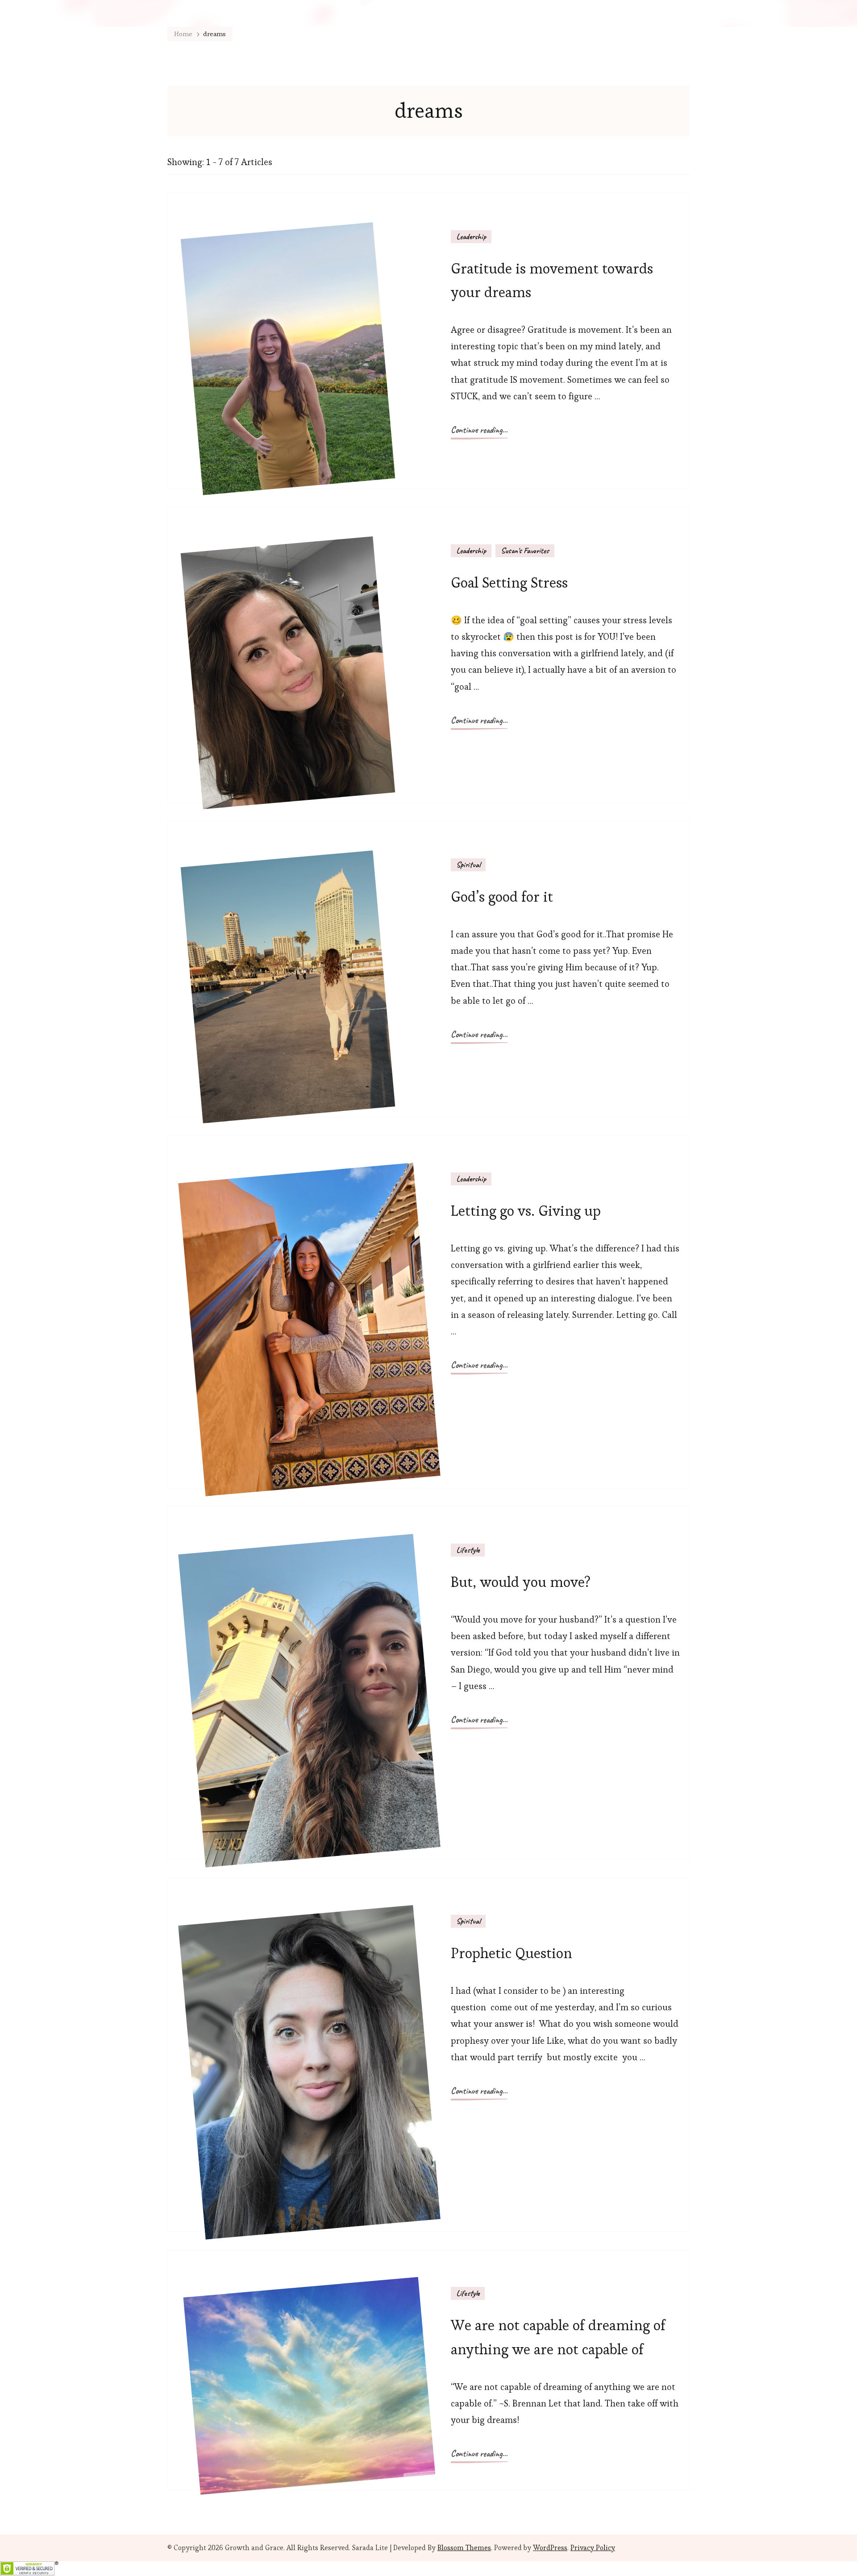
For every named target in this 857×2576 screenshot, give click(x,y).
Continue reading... (479, 430)
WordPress (550, 2548)
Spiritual (468, 865)
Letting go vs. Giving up (526, 1211)
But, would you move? (521, 1582)
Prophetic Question (512, 1953)
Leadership (471, 236)
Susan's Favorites (525, 551)
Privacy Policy (593, 2548)
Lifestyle (468, 1550)
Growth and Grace (254, 2548)
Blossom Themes (464, 2548)
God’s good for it (502, 897)
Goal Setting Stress (509, 582)
